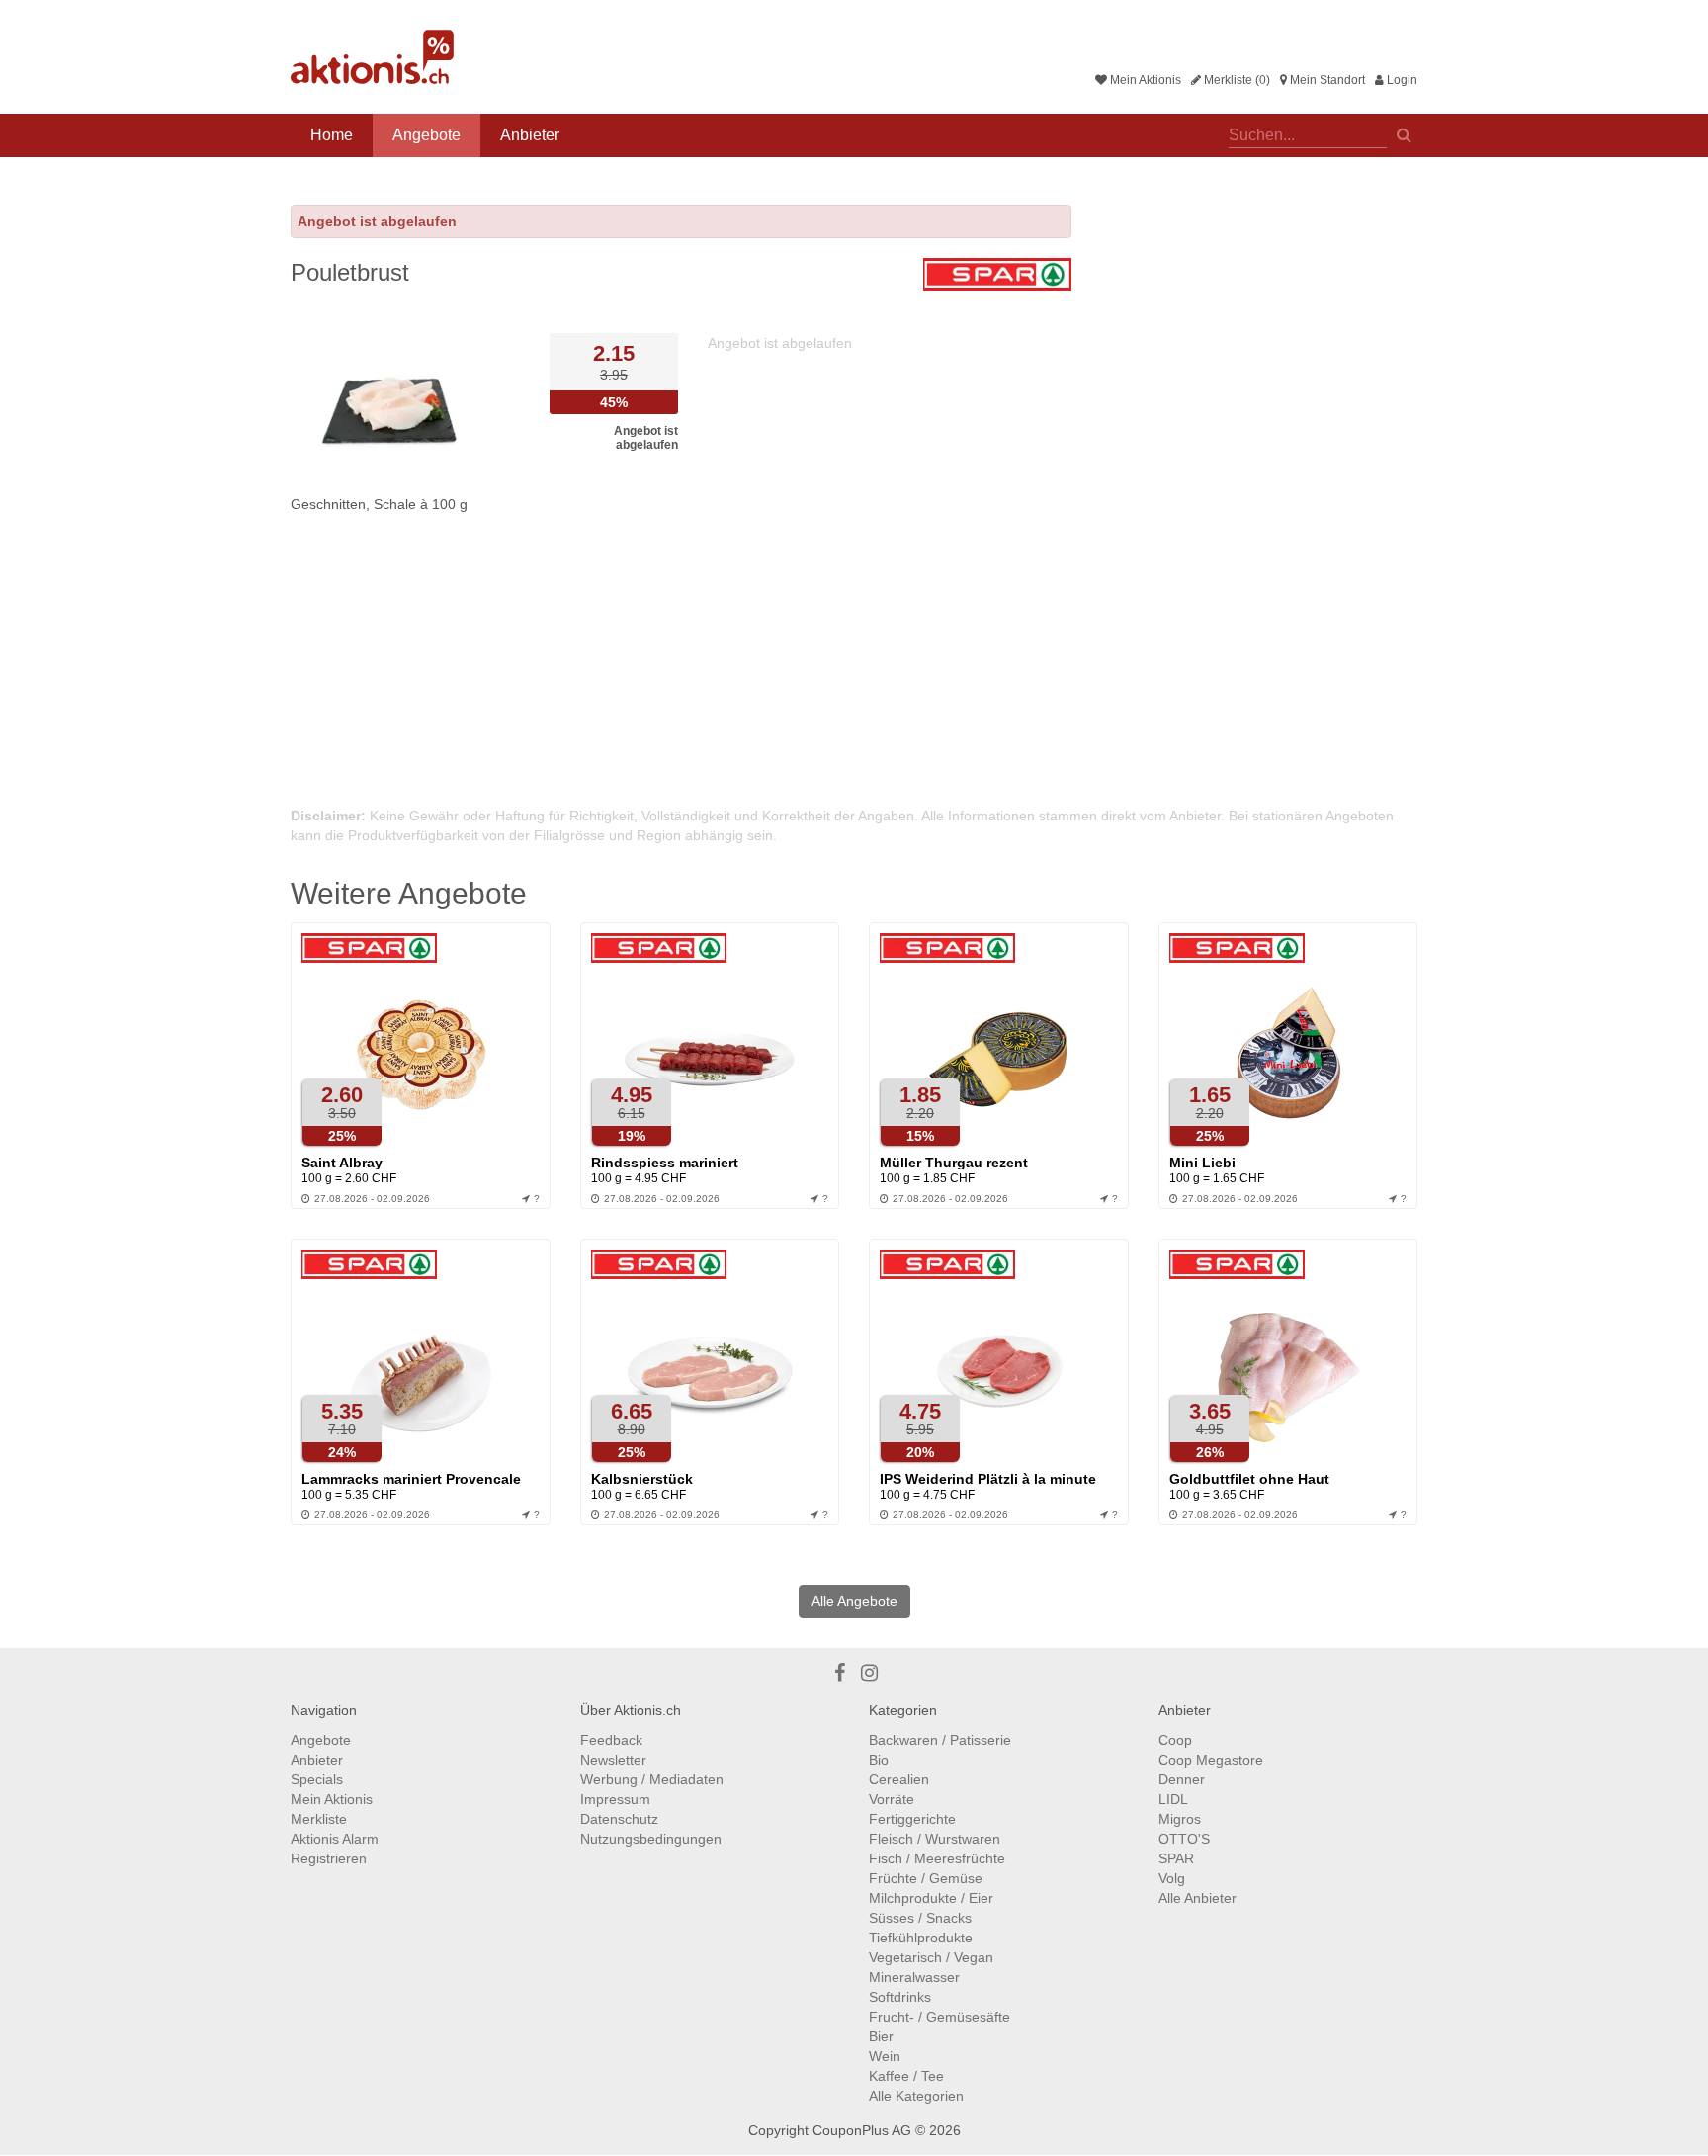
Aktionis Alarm (335, 1839)
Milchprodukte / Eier (931, 1898)
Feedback (611, 1740)
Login (1401, 80)
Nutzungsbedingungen (651, 1839)
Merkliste (319, 1819)
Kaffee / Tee (906, 2076)
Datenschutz (619, 1819)
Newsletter (613, 1760)
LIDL (1173, 1799)
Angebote (427, 135)
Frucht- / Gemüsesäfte (939, 2017)
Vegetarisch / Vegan (931, 1957)
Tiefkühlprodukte (921, 1938)
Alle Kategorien (916, 2096)
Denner (1182, 1779)
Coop (1175, 1740)
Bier (881, 2036)
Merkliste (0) (1236, 80)
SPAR (1176, 1858)
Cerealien (899, 1779)
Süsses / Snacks (920, 1918)
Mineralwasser (914, 1977)
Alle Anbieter (1197, 1898)
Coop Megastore (1211, 1760)
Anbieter (530, 135)
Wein (885, 2056)
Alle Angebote (854, 1601)
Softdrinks (900, 1997)
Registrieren (329, 1858)
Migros (1180, 1819)
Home (332, 135)
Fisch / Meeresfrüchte (937, 1858)
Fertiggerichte (912, 1819)
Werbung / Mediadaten (652, 1779)
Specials (317, 1779)
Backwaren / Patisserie (940, 1740)
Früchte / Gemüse (926, 1878)
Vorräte (892, 1799)
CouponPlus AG (862, 2130)
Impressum (615, 1799)
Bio (879, 1760)
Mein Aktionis (1144, 80)
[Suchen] (1404, 133)
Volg (1172, 1878)
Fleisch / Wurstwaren (935, 1839)
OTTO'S (1184, 1839)
